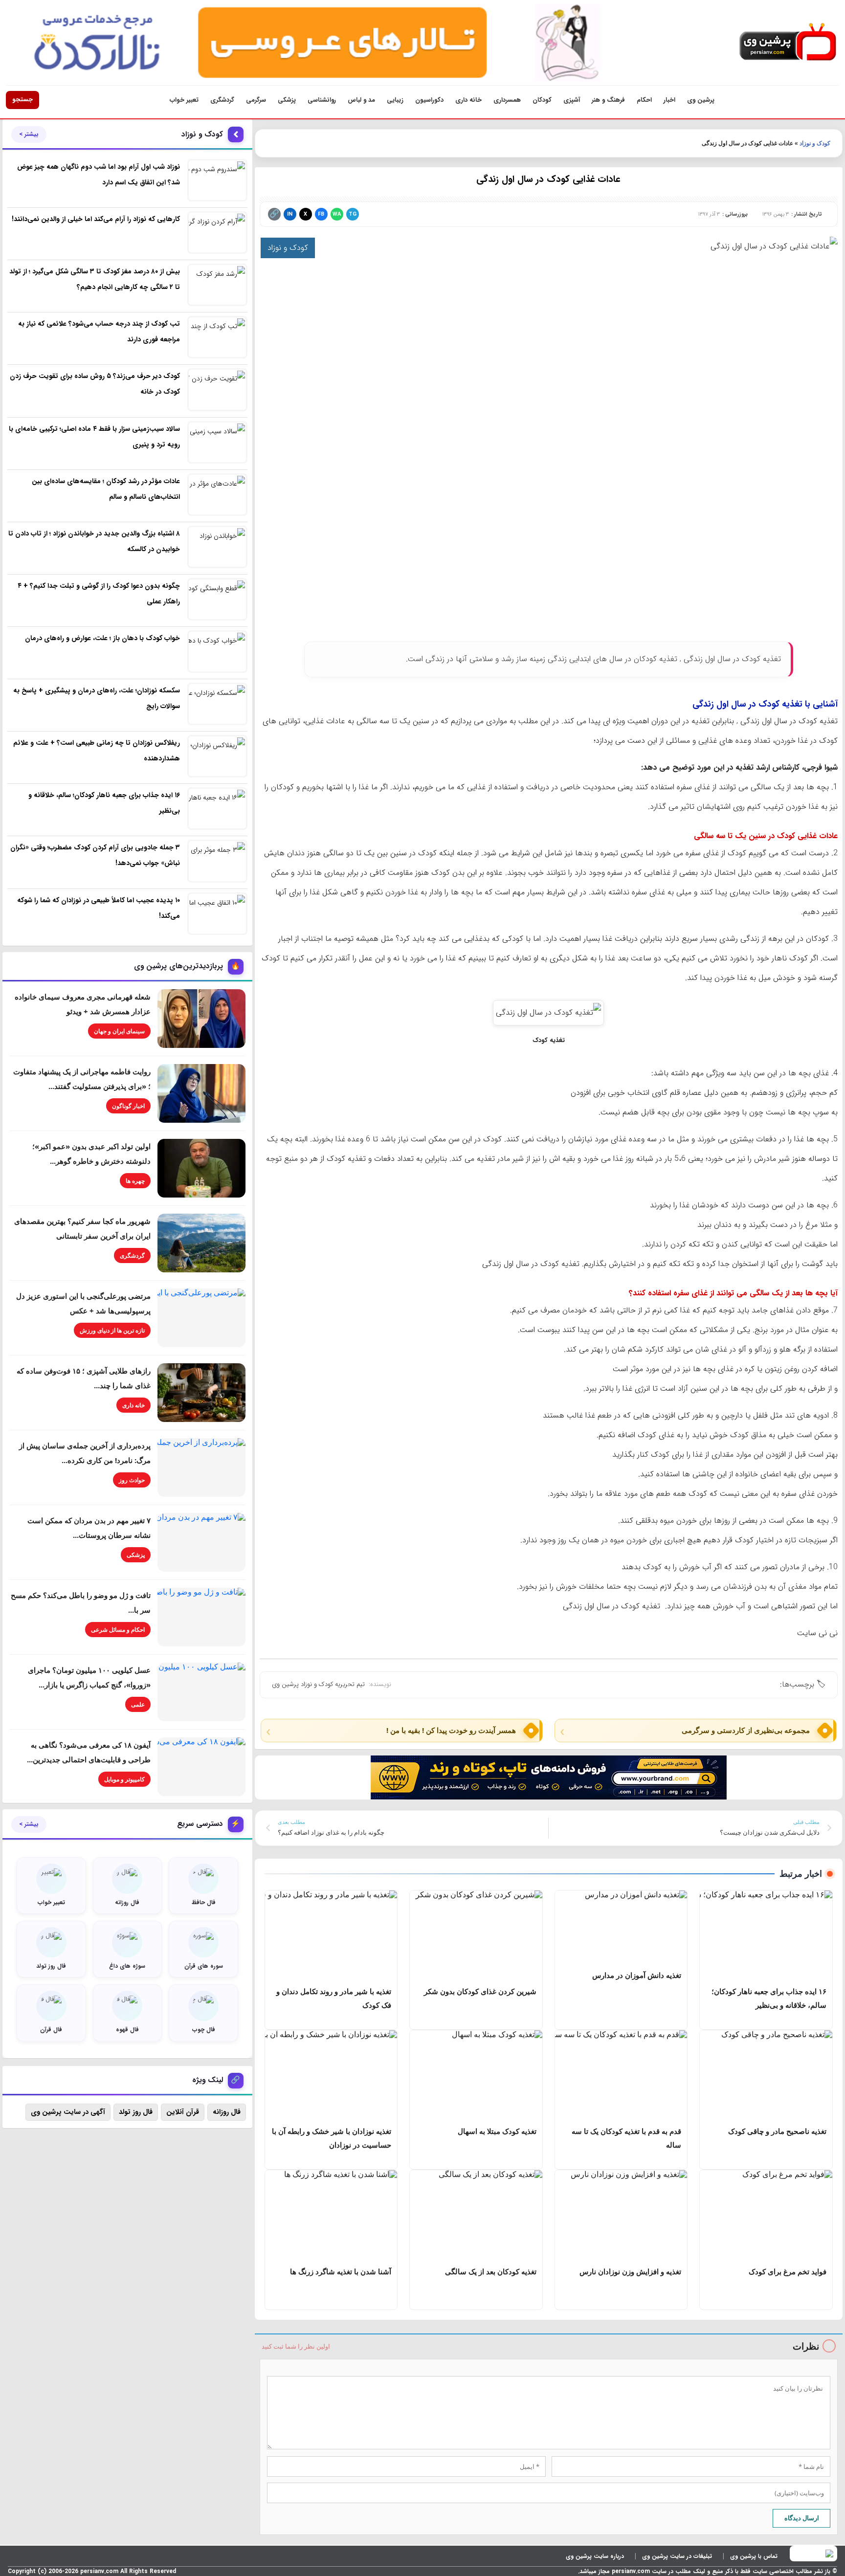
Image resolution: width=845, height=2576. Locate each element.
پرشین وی (701, 100)
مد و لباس (361, 100)
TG (353, 214)
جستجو (22, 100)
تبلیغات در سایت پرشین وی (677, 2556)
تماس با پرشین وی (754, 2556)
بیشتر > (29, 134)
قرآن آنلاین (183, 2112)
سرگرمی (256, 100)
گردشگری (222, 100)
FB (321, 214)
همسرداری (507, 100)
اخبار (669, 100)
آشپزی (572, 100)
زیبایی (395, 100)
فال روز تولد (136, 2112)
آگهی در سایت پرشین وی (68, 2112)
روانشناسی (322, 100)
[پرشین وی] (788, 42)
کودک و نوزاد (815, 143)
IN (290, 214)
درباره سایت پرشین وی (595, 2556)
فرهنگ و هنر (608, 100)
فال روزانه (227, 2112)
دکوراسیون (429, 100)
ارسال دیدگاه (802, 2518)
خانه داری (468, 100)
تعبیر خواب (184, 100)
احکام (644, 100)
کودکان (542, 100)
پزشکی (287, 100)
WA (337, 214)
